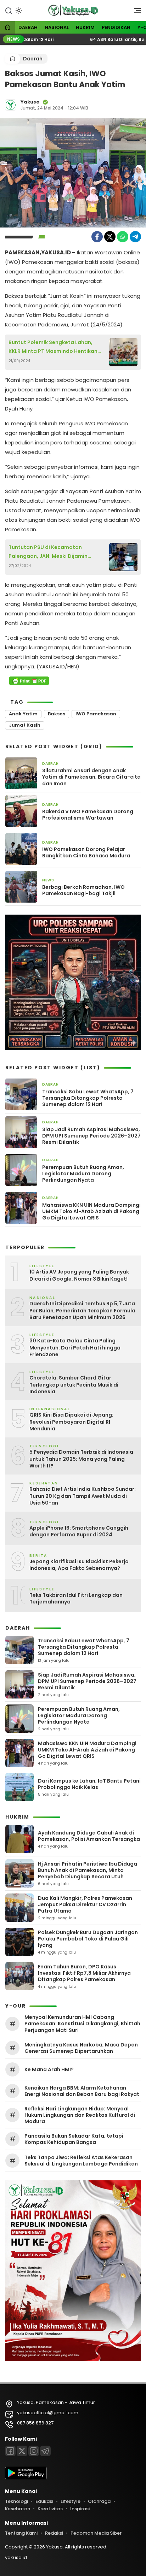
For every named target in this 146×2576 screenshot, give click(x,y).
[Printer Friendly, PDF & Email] (29, 681)
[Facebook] (97, 237)
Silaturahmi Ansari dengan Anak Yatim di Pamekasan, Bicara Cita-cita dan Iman (91, 777)
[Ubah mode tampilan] (18, 11)
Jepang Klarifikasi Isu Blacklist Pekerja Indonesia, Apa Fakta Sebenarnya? (79, 1565)
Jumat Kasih (25, 725)
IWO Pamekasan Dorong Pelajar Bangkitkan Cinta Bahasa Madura (86, 852)
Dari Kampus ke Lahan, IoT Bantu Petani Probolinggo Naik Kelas (89, 1784)
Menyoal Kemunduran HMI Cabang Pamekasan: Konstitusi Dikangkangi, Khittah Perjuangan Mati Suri (82, 2024)
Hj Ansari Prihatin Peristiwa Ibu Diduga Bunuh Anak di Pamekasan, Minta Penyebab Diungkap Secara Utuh (88, 1870)
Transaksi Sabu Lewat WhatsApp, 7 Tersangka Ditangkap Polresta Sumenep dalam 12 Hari (88, 1098)
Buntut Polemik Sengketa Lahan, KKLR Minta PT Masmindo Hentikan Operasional (53, 347)
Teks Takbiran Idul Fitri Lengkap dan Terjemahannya (76, 1599)
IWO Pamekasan (96, 714)
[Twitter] (110, 237)
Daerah (28, 27)
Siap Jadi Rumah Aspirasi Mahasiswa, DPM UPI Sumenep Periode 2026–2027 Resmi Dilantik (91, 1136)
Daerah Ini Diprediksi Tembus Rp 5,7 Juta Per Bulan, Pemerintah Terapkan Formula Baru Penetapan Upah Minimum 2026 (82, 1311)
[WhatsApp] (123, 237)
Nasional (57, 27)
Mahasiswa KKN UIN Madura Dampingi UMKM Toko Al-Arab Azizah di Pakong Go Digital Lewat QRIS (91, 1212)
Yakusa (30, 102)
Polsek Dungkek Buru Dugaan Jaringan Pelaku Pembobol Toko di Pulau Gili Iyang (88, 1939)
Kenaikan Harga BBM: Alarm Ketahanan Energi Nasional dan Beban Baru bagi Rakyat (82, 2091)
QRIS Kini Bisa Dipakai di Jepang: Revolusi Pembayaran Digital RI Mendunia (71, 1422)
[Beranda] (7, 28)
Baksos (57, 714)
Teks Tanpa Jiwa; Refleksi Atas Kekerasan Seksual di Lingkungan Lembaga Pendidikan (81, 2161)
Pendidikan (116, 27)
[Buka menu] (135, 12)
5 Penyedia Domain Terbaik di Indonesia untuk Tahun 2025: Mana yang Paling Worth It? (81, 1459)
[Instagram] (34, 2451)
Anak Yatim (23, 714)
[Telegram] (135, 237)
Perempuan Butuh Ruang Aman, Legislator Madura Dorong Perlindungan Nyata (83, 1174)
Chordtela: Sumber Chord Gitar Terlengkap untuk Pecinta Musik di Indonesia (74, 1385)
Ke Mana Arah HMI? (49, 2069)
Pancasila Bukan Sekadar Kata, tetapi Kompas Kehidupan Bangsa (74, 2139)
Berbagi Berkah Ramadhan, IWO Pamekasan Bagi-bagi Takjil (83, 890)
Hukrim (85, 27)
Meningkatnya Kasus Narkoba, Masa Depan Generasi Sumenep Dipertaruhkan (81, 2048)
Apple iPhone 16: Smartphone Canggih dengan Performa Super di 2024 (79, 1532)
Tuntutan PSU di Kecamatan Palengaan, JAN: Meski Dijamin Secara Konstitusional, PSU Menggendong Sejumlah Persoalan (54, 552)
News (48, 880)
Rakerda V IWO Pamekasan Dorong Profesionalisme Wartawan (88, 815)
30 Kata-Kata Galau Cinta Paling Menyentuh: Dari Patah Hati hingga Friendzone (75, 1348)
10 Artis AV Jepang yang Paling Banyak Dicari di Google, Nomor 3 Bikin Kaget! (79, 1275)
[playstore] (26, 2478)
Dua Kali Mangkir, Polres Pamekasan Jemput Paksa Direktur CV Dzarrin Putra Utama (85, 1904)
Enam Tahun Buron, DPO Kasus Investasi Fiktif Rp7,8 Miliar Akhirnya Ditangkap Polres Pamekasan (84, 1973)
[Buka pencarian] (9, 10)
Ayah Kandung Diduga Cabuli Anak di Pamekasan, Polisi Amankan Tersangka (89, 1836)
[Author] (11, 105)
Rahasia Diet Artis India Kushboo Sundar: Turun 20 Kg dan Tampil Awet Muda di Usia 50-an (83, 1496)
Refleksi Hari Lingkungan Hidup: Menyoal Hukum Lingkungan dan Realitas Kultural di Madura (80, 2115)
